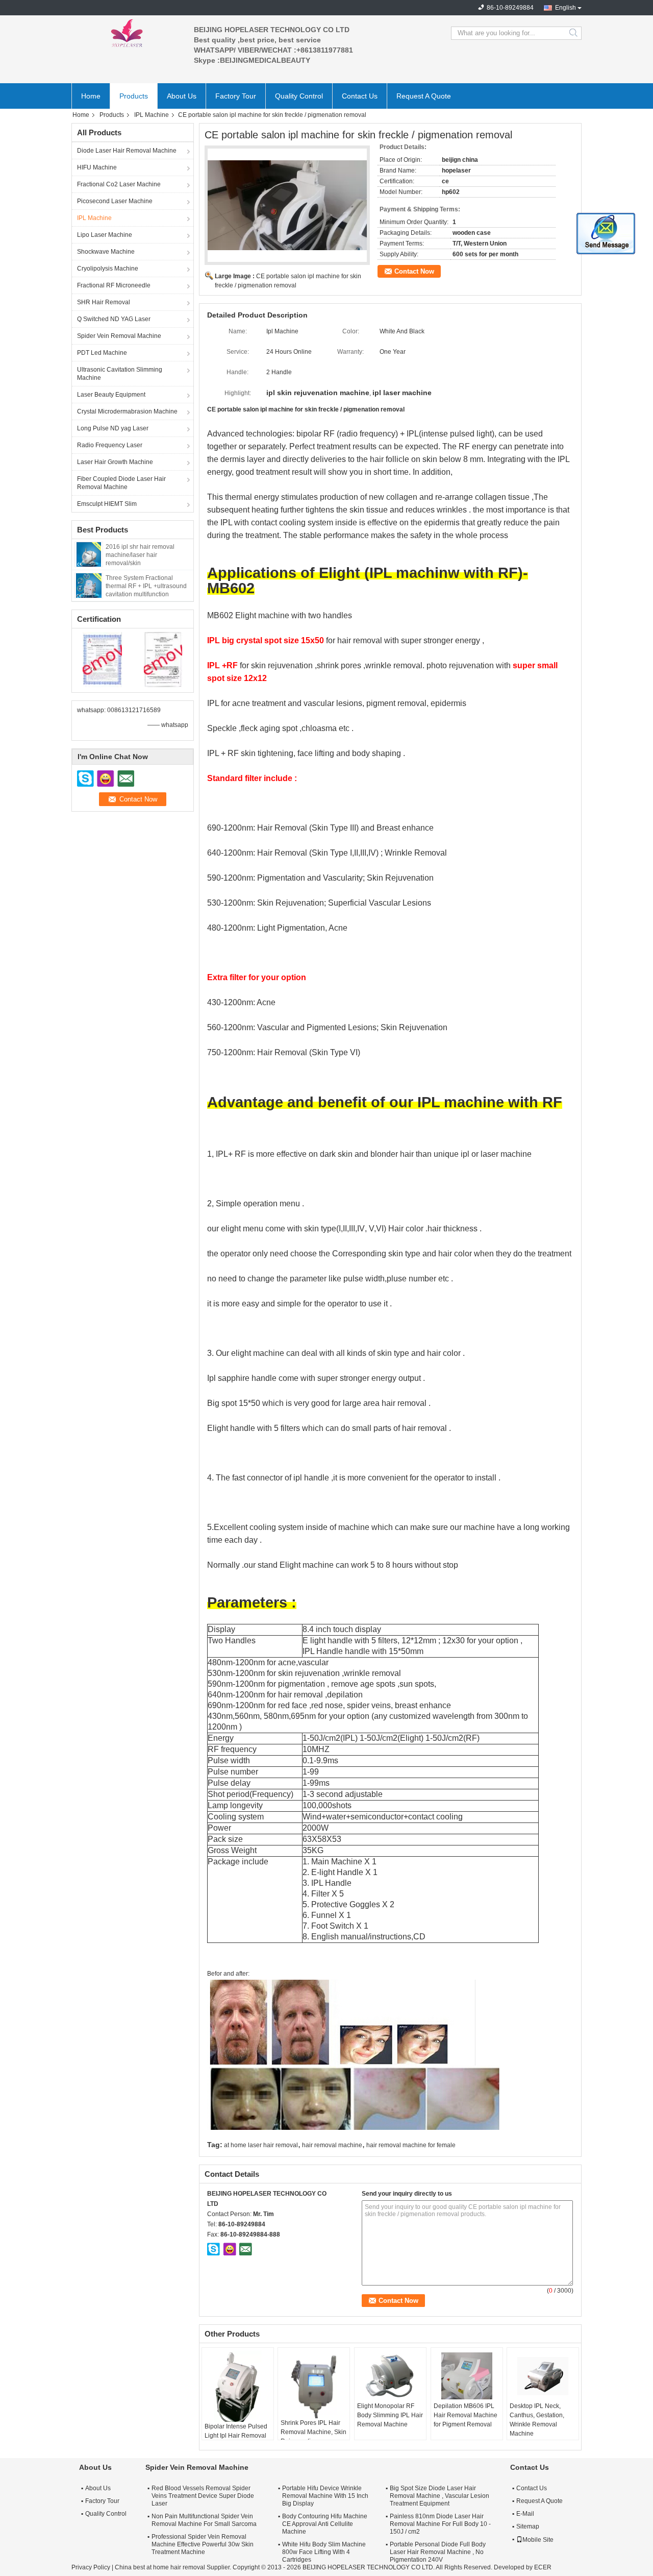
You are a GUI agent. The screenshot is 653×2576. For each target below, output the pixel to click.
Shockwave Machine (106, 252)
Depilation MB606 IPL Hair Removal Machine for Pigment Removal (466, 2415)
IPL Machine (152, 115)
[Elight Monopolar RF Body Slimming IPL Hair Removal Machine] (390, 2376)
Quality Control (299, 96)
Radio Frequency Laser (110, 445)
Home (91, 96)
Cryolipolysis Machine (108, 269)
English (566, 8)
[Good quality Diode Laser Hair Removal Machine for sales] (102, 659)
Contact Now (414, 271)
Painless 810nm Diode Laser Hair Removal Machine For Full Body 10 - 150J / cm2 (440, 2524)
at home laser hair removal (261, 2145)
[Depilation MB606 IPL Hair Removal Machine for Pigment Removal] (467, 2376)
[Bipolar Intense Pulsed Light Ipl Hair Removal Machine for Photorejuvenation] (238, 2386)
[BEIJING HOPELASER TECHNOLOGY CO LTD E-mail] (245, 2249)
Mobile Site (538, 2540)
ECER (543, 2567)
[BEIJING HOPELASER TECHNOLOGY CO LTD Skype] (214, 2249)
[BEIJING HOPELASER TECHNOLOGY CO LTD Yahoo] (230, 2249)
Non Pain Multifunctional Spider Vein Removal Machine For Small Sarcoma (204, 2520)
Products (134, 96)
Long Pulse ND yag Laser (113, 428)
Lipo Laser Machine (105, 235)
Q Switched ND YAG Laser (114, 319)
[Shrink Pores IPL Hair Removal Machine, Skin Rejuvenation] (314, 2384)
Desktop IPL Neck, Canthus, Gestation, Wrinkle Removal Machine (537, 2420)
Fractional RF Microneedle (114, 285)
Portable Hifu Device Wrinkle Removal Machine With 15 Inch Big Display (325, 2496)
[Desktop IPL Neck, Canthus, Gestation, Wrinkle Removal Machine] (543, 2376)
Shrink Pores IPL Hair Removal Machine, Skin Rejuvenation (313, 2432)
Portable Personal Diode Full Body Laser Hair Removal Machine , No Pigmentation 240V (438, 2552)
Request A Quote (424, 96)
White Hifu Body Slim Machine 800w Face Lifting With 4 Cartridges (324, 2552)
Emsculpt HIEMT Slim (107, 504)
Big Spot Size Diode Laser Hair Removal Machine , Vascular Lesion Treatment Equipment (439, 2496)
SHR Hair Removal (104, 302)
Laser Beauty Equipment (111, 395)
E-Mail (525, 2514)
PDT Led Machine (102, 353)
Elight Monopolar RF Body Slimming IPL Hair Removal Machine (390, 2415)
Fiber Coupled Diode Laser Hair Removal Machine (121, 483)
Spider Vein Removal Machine (119, 336)
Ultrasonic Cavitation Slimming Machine (120, 374)
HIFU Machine (97, 167)
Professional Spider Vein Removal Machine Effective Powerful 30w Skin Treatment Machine (203, 2544)
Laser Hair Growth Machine (115, 462)
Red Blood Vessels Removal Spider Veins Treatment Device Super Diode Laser (203, 2496)
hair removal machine (332, 2145)
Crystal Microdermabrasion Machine (127, 411)
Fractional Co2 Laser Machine (119, 184)
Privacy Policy (91, 2567)
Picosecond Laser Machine (115, 201)
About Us (182, 96)
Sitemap (528, 2526)
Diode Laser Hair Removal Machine (127, 151)
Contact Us (360, 96)
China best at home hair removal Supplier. (174, 2567)
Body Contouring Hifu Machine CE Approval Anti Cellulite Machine (325, 2524)
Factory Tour (236, 96)
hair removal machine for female (411, 2145)
